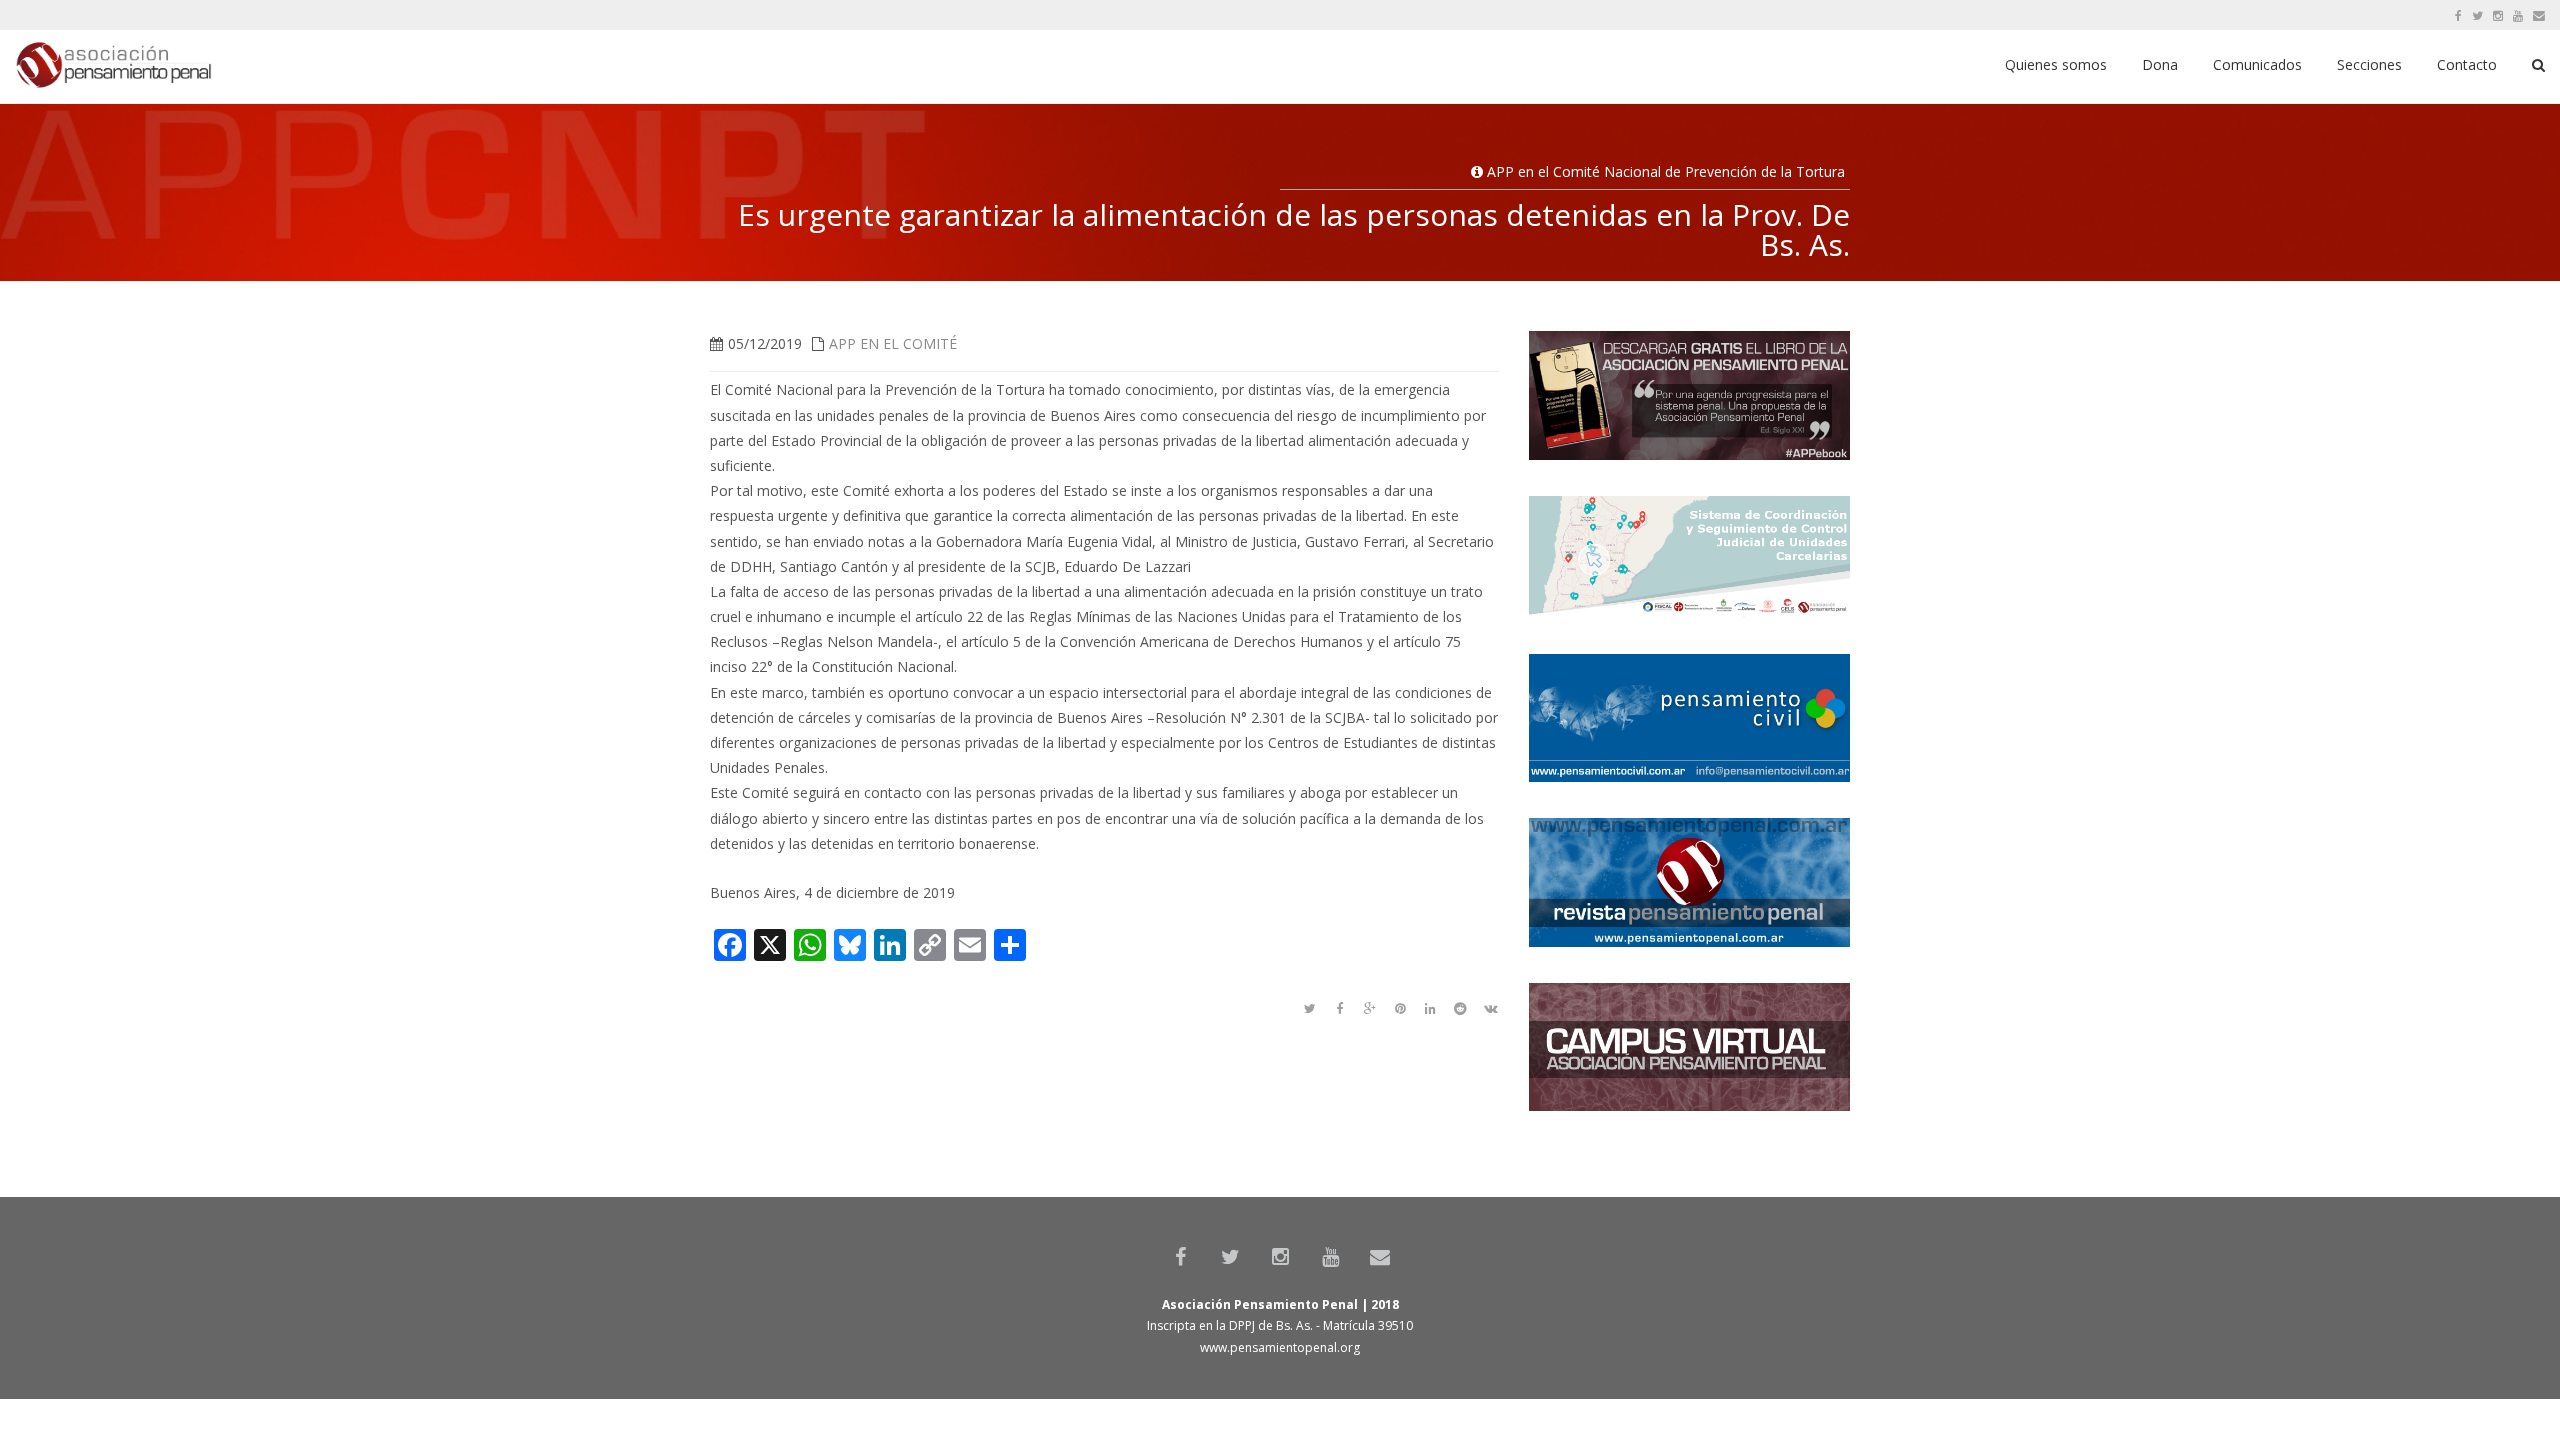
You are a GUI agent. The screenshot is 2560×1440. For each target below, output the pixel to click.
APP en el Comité (893, 343)
